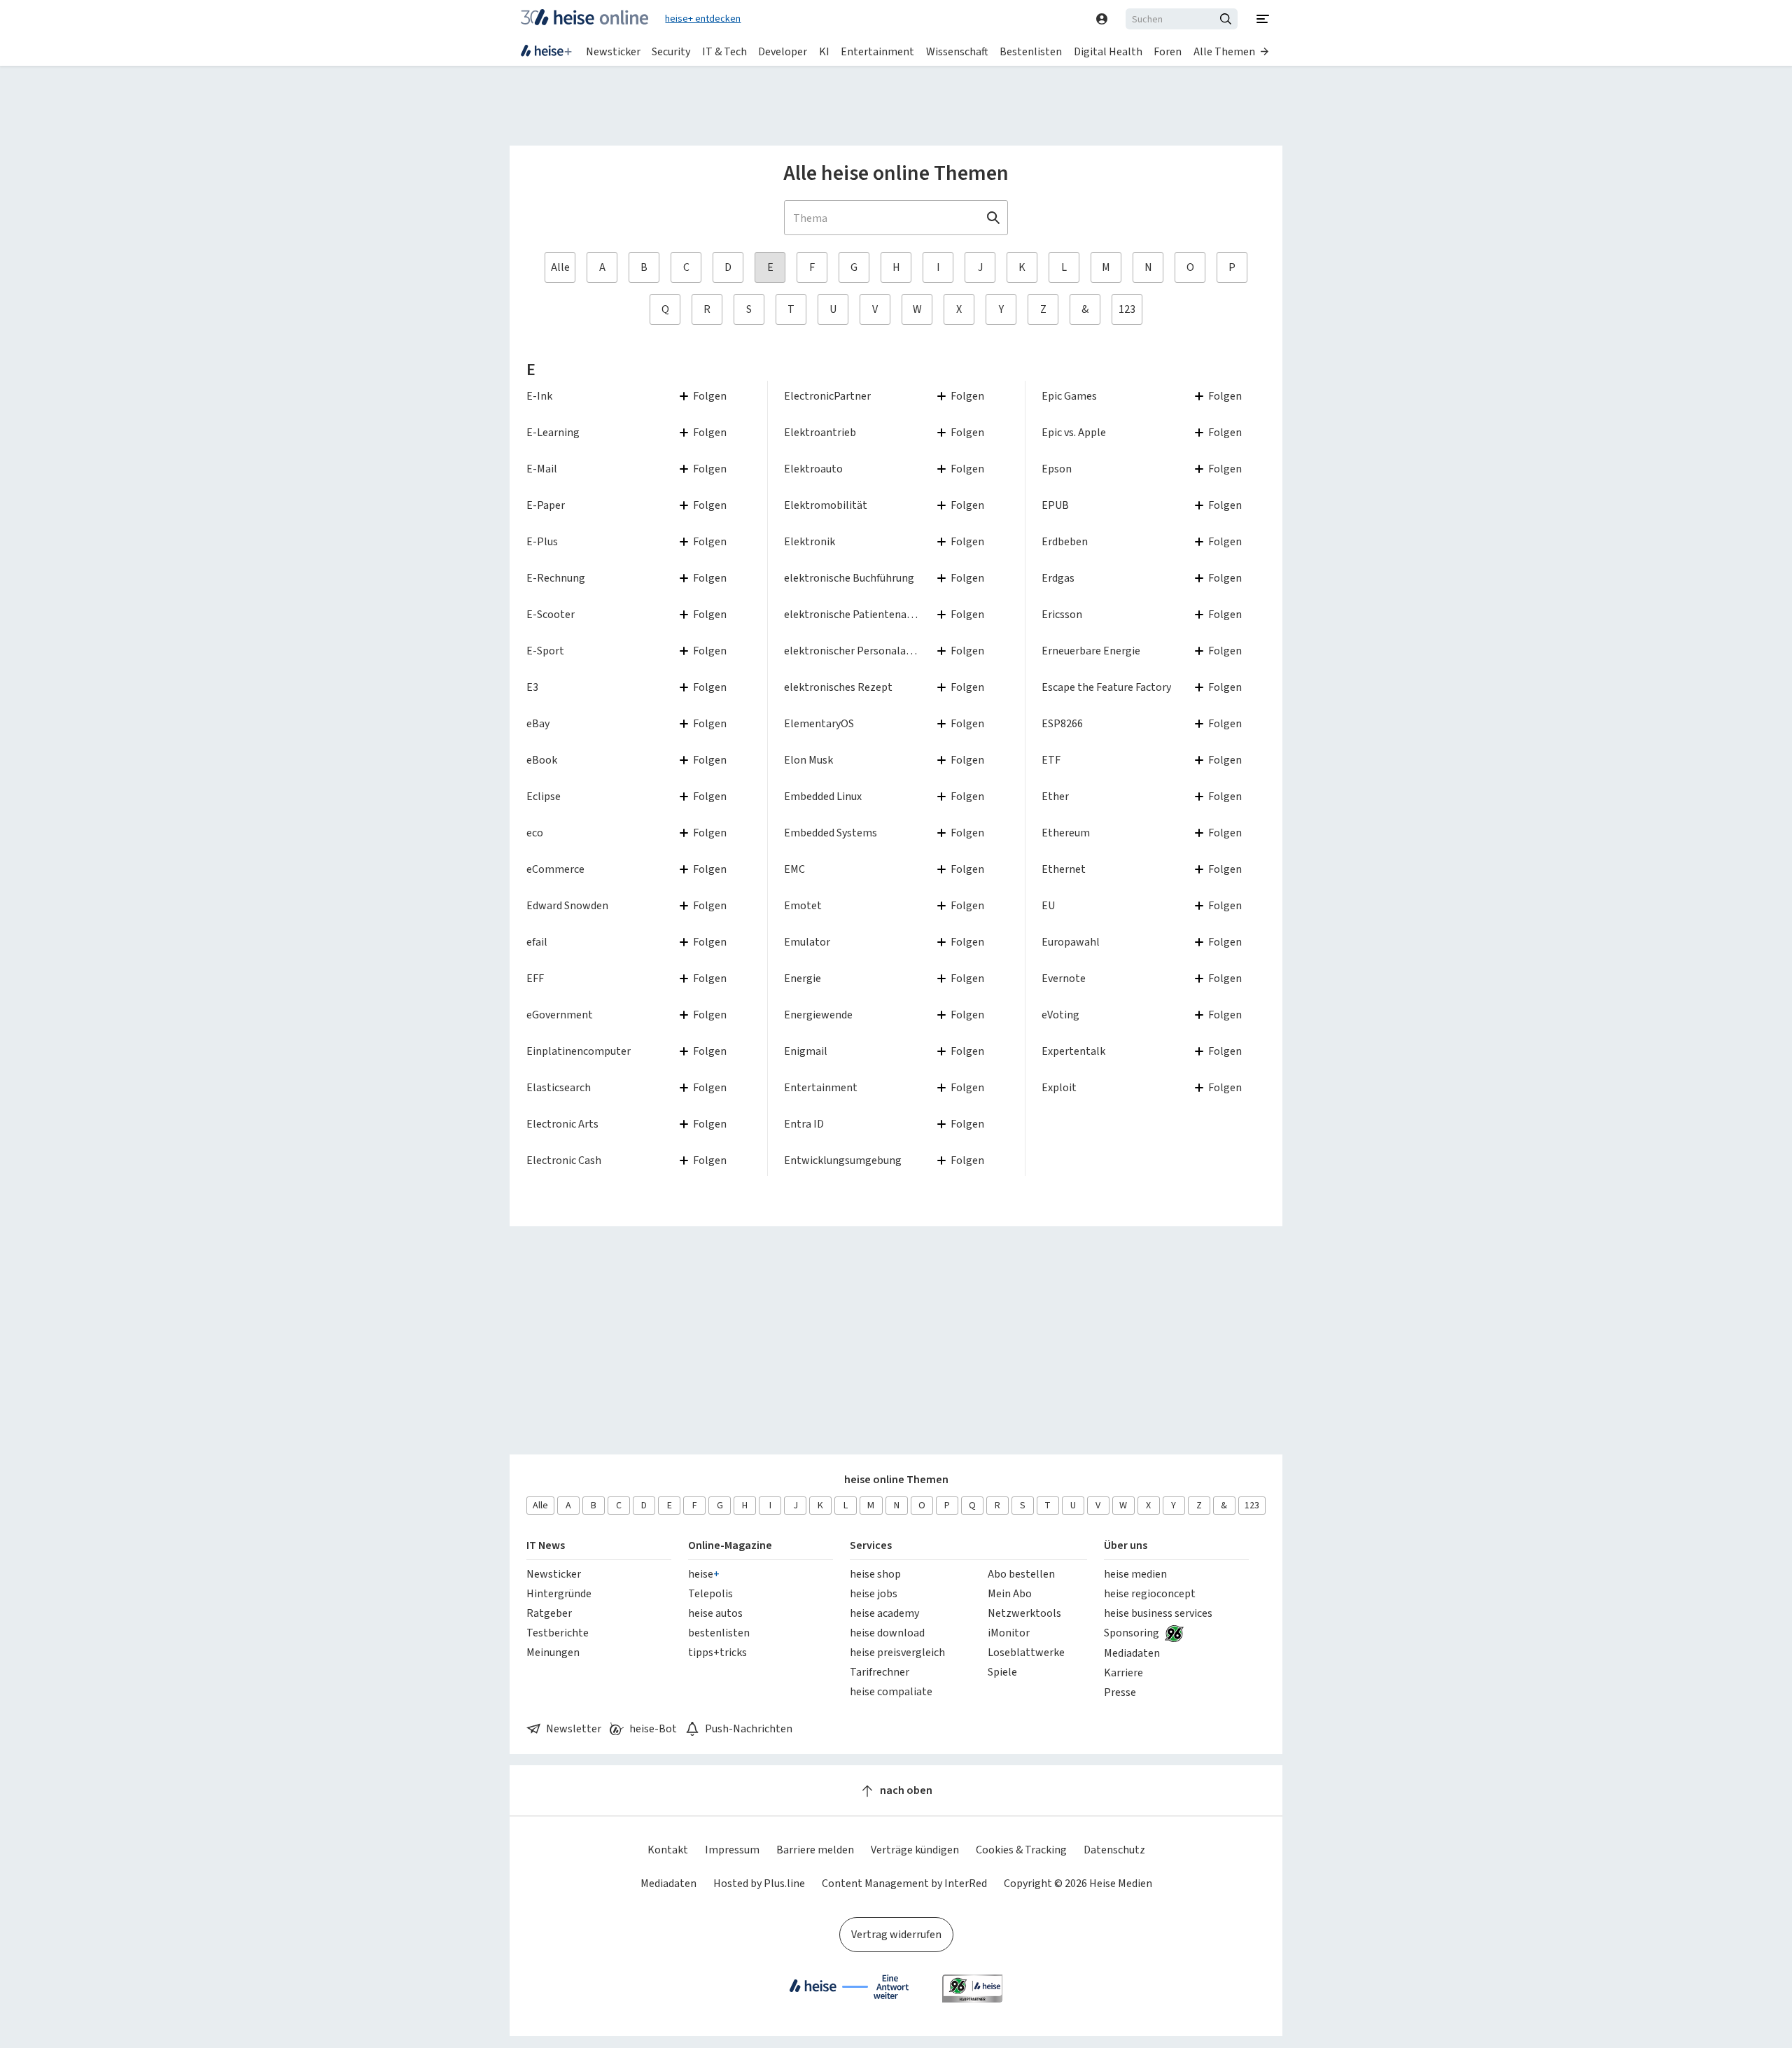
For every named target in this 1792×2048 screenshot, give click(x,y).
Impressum (732, 1850)
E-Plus (542, 541)
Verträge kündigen (915, 1850)
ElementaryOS (819, 723)
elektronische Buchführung (849, 578)
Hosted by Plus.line (759, 1883)
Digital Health (1108, 51)
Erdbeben (1065, 541)
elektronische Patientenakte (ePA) (867, 614)
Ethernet (1064, 869)
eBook (542, 760)
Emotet (803, 905)
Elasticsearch (559, 1087)
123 (1127, 309)
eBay (538, 723)
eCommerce (555, 869)
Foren (1168, 51)
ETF (1051, 760)
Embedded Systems (831, 833)
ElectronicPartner (827, 396)
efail (537, 942)
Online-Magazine (730, 1545)
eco (535, 833)
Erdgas (1058, 578)
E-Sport (545, 651)
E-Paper (546, 505)
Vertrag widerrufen (896, 1934)
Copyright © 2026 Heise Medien (1078, 1883)
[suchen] (1228, 19)
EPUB (1055, 505)
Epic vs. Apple (1074, 432)
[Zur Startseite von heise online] (584, 19)
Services (871, 1545)
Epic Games (1069, 396)
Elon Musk (808, 760)
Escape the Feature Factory (1106, 687)
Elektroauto (813, 469)
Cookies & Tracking (1021, 1850)
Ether (1055, 796)
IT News (546, 1545)
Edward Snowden (567, 905)
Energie (803, 978)
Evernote (1064, 978)
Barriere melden (815, 1850)
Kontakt (668, 1850)
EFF (535, 978)
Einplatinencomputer (579, 1051)
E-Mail (542, 469)
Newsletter (574, 1728)
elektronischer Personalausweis (861, 651)
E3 (532, 687)
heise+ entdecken (703, 19)
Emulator (807, 942)
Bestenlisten (1031, 51)
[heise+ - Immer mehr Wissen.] (546, 52)
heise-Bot (653, 1728)
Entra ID (804, 1124)
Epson (1057, 469)
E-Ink (539, 396)
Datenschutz (1114, 1850)
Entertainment (877, 51)
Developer (783, 51)
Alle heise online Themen (896, 173)
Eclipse (544, 796)
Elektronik (810, 541)
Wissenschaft (957, 51)
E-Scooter (551, 614)
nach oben (906, 1790)
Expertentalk (1073, 1051)
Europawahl (1071, 942)
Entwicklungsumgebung (843, 1160)
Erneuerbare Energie (1091, 651)
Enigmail (806, 1051)
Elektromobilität (826, 505)
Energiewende (818, 1015)
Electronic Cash (564, 1160)
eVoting (1060, 1015)
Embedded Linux (823, 796)
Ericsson (1062, 614)
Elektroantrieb (820, 432)
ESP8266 (1062, 723)
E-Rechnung (556, 578)
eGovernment (560, 1015)
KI (824, 51)
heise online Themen (896, 1479)
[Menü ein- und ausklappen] (1263, 19)
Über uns (1126, 1545)
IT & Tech (724, 51)
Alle (560, 267)
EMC (794, 869)
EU (1048, 905)
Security (671, 51)
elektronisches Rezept (838, 687)
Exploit (1059, 1087)
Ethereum (1066, 833)
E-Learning (553, 432)
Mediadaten (668, 1883)
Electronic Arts (562, 1124)
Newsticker (613, 51)
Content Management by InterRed (904, 1883)
